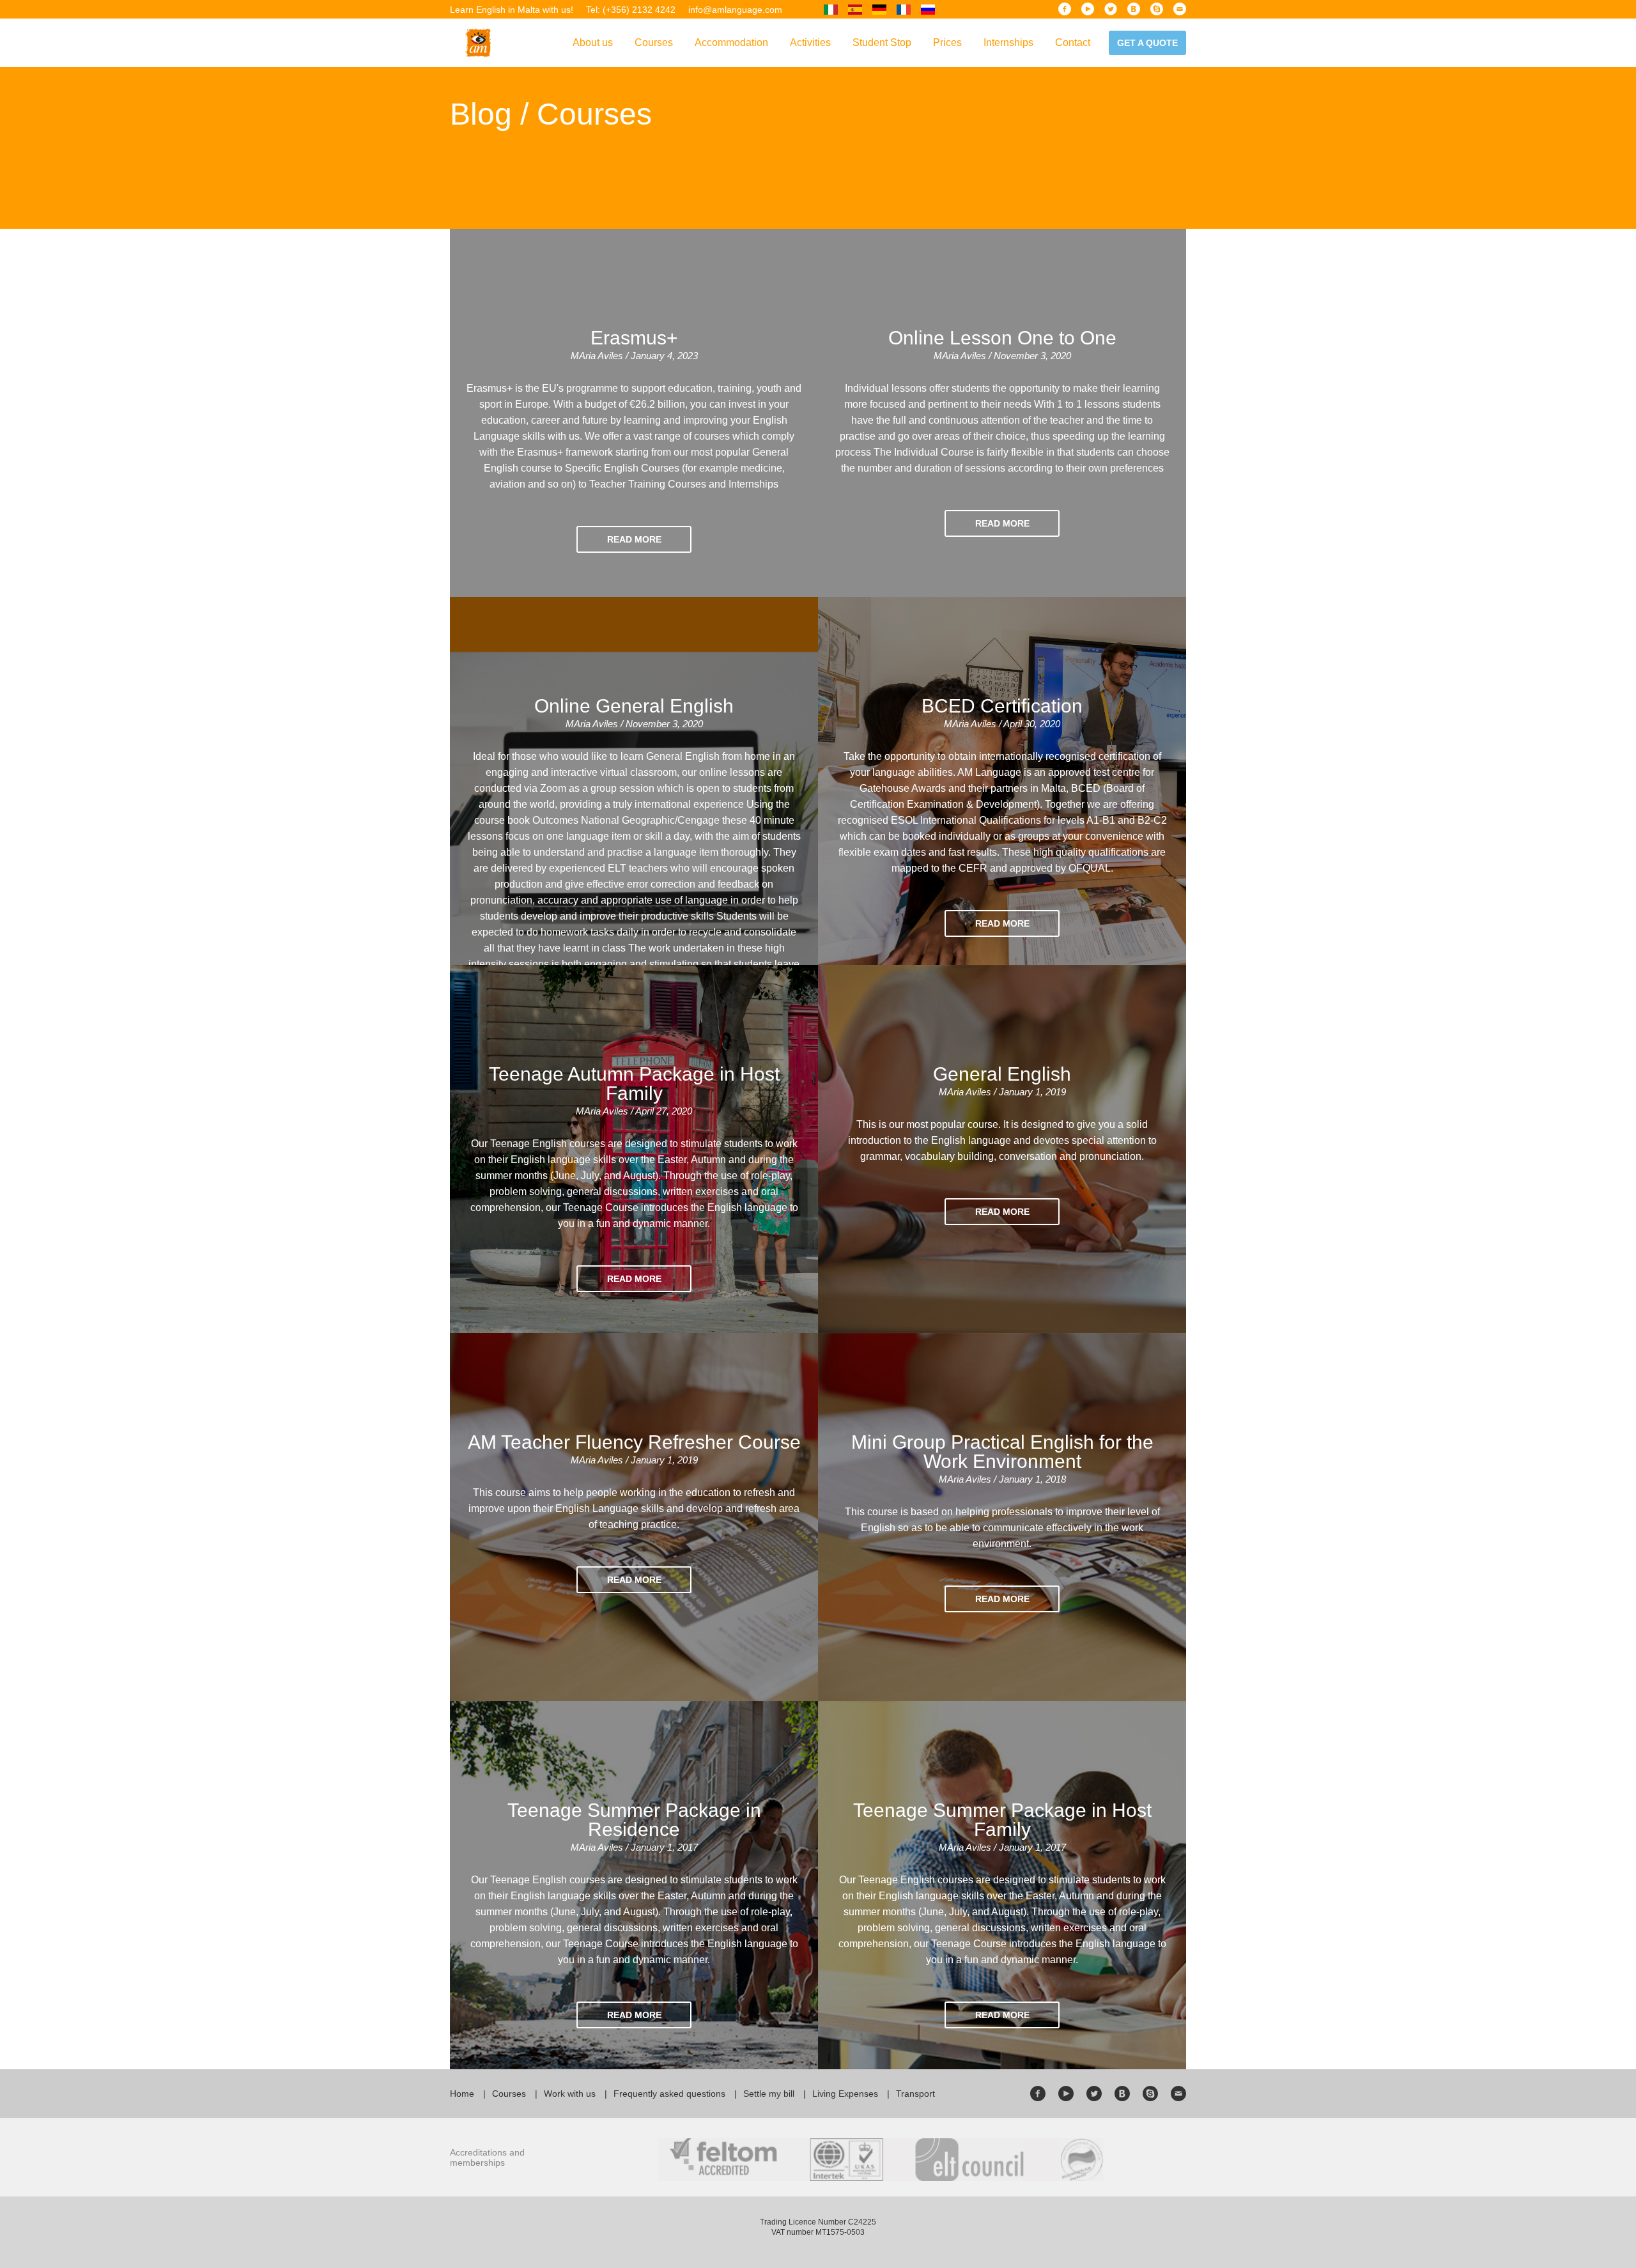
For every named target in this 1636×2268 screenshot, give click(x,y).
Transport (915, 2094)
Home (462, 2094)
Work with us (570, 2094)
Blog (481, 114)
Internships (1008, 42)
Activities (810, 42)
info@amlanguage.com (735, 10)
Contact (1073, 42)
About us (593, 42)
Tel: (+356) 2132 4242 (631, 10)
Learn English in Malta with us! (512, 10)
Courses (654, 42)
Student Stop (882, 42)
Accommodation (731, 42)
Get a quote (1147, 43)
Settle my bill (769, 2094)
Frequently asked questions (669, 2094)
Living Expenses (845, 2094)
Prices (947, 42)
